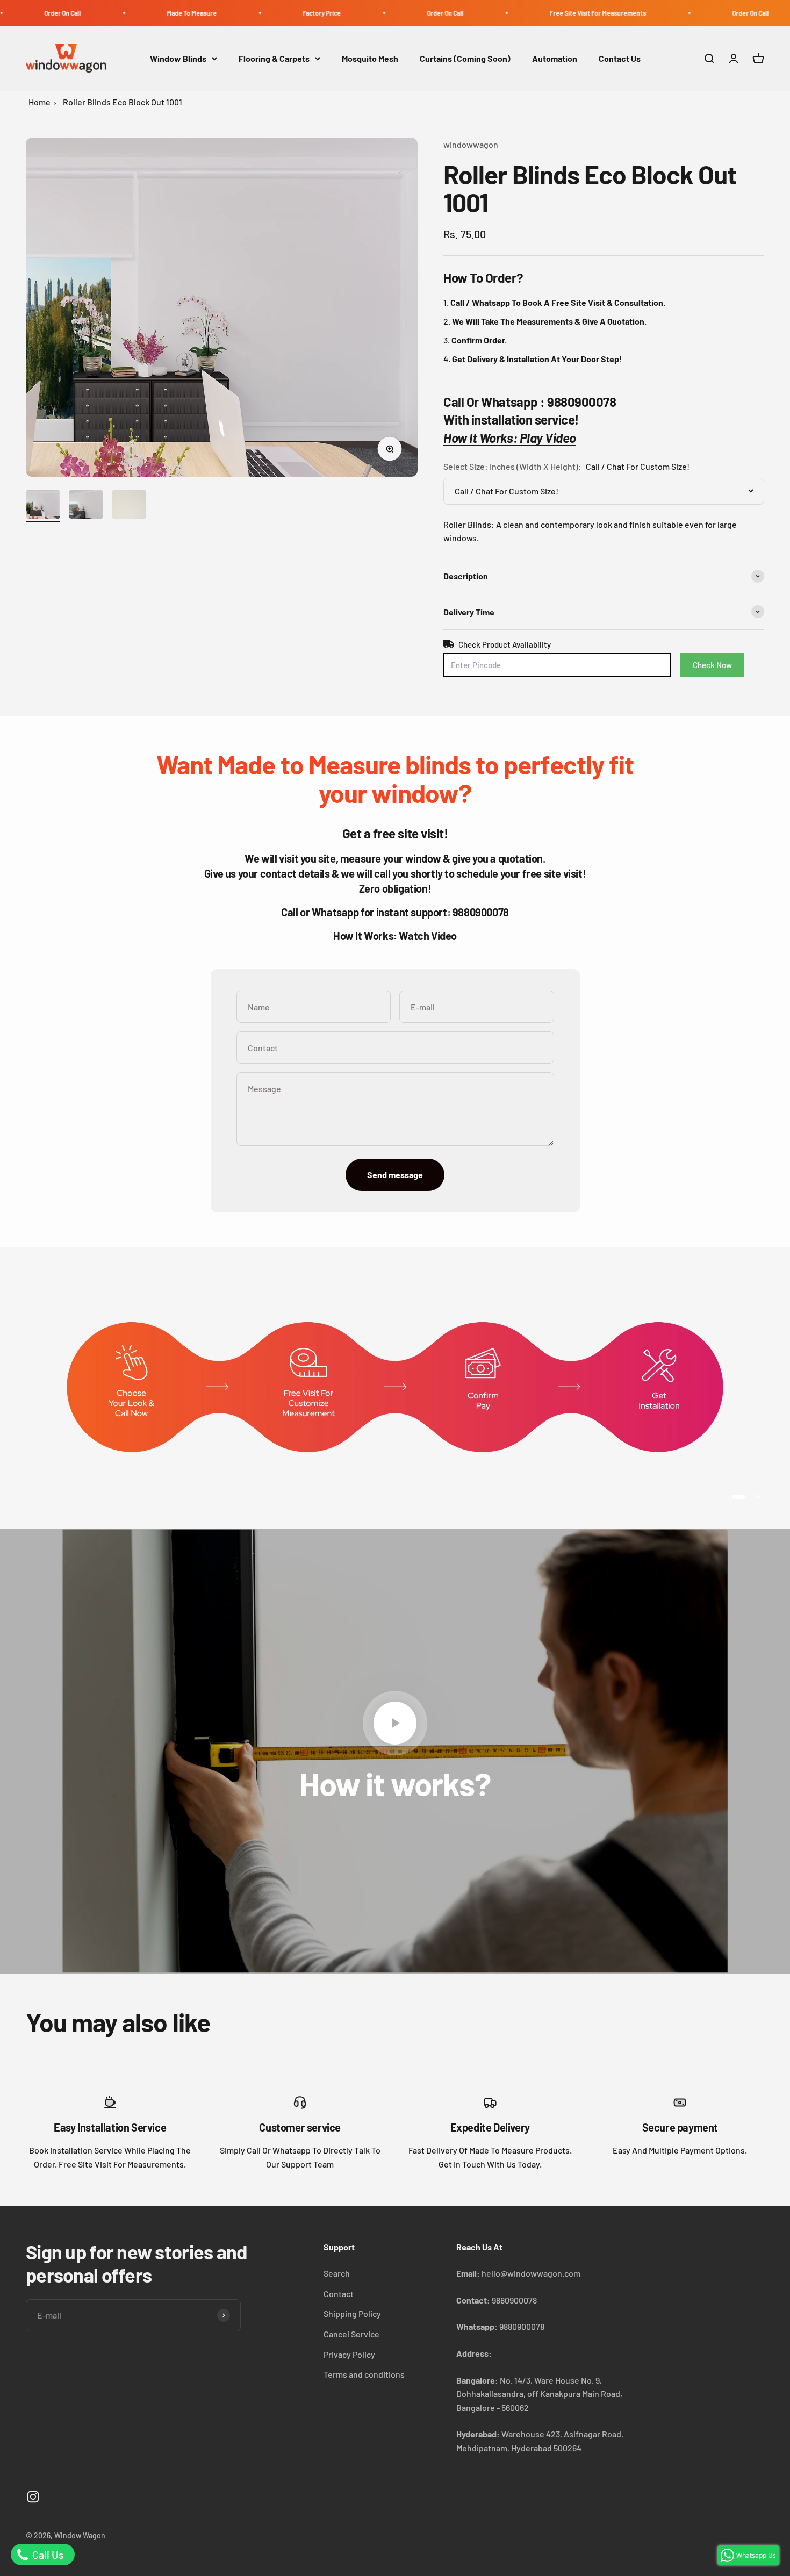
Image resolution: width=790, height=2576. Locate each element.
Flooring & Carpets (274, 58)
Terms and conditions (364, 2374)
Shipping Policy (352, 2313)
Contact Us (620, 58)
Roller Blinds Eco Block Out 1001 (123, 102)
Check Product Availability (505, 644)
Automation (555, 58)
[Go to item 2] (86, 506)
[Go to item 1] (43, 506)
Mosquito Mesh (370, 58)
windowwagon (471, 144)
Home (39, 102)
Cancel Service (351, 2334)
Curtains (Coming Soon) (465, 58)
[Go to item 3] (129, 506)
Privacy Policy (349, 2354)
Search (337, 2273)
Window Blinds (178, 58)
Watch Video (428, 936)
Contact (339, 2294)
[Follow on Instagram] (33, 2497)
